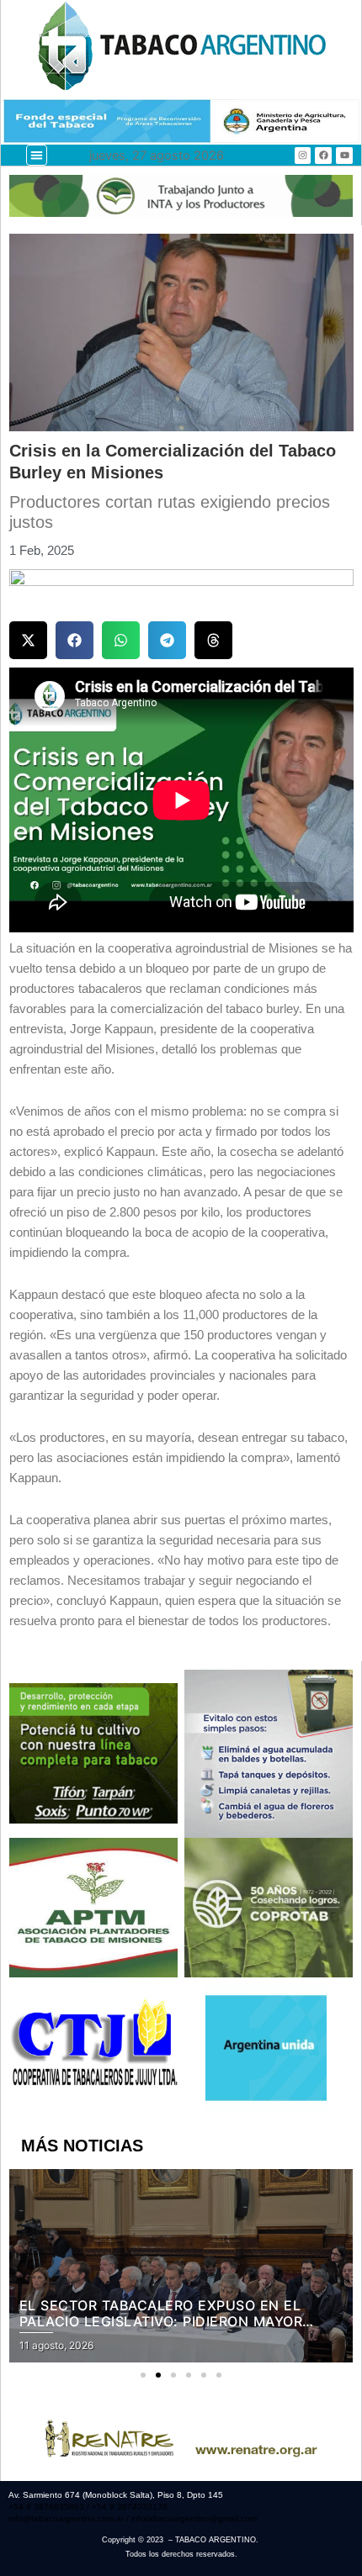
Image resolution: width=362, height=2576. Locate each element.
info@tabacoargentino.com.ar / (70, 2518)
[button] (37, 155)
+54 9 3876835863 (48, 2507)
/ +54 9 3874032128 (127, 2507)
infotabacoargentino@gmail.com (194, 2518)
